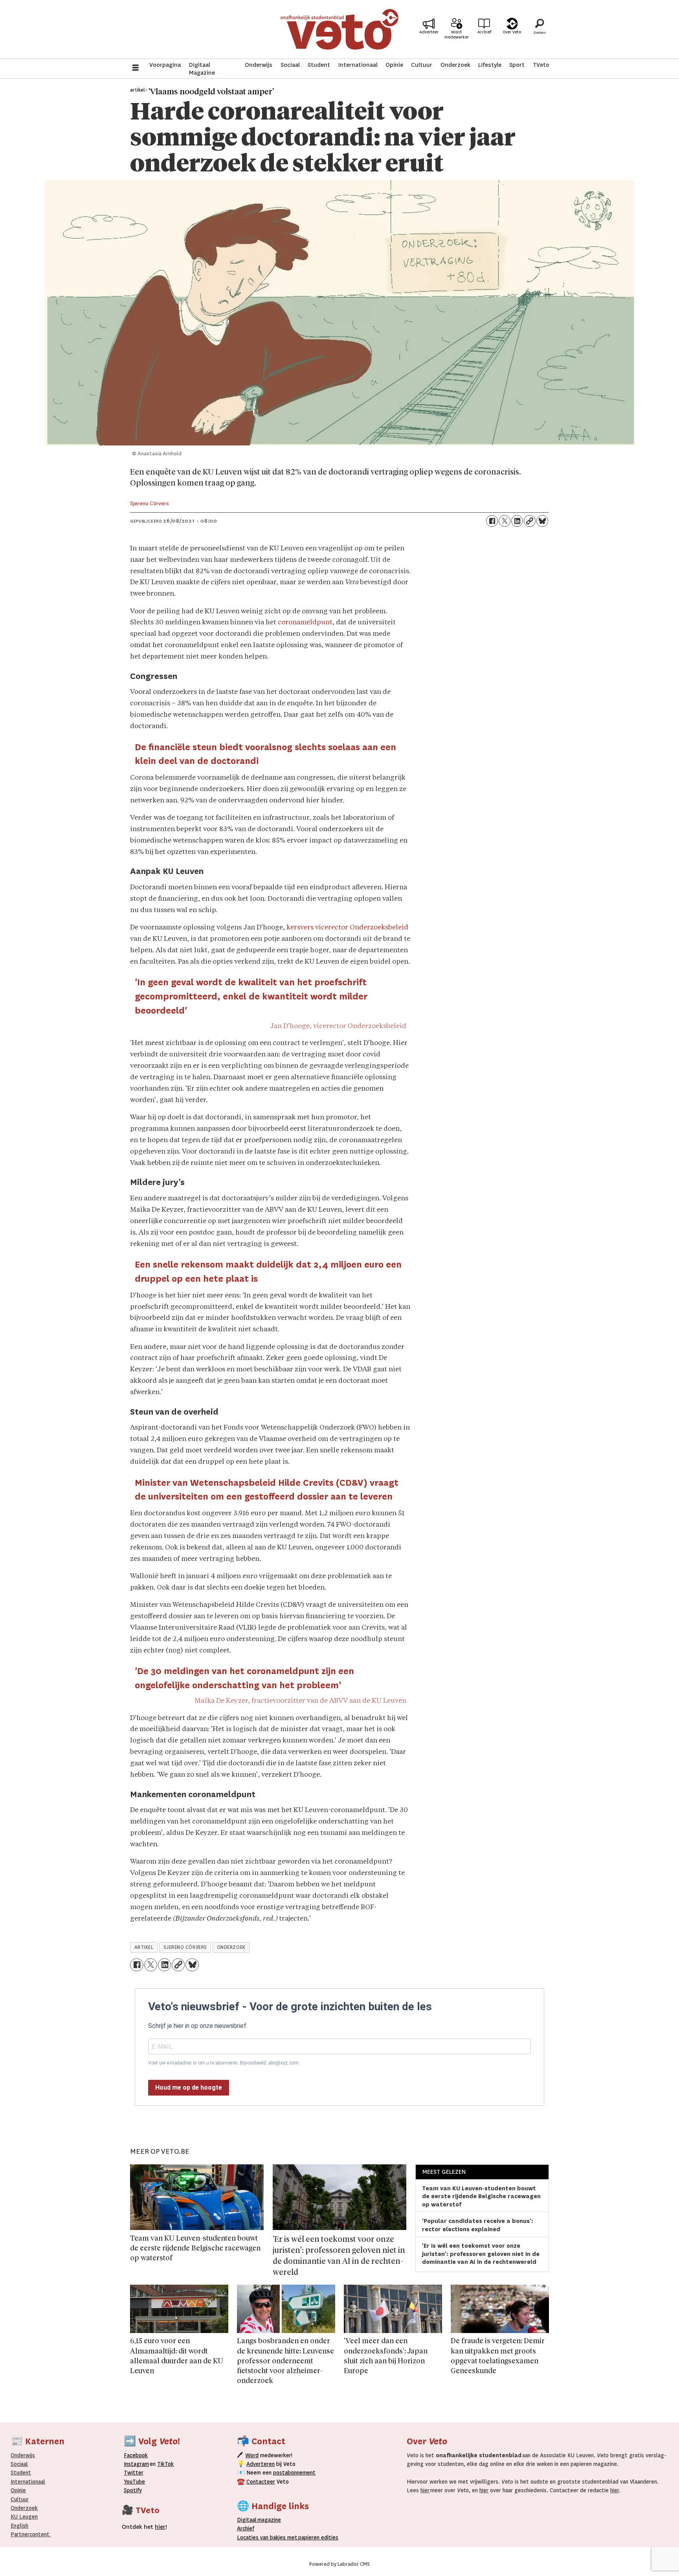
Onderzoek (455, 65)
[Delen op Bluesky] (542, 521)
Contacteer (261, 2482)
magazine (261, 2520)
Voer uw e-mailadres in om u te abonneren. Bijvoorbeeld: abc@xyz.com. (224, 2063)
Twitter (134, 2473)
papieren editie (317, 2537)
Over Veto (512, 32)
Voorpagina (165, 65)
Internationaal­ (28, 2482)
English (19, 2526)
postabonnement (294, 2473)
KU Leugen (24, 2517)
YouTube (134, 2482)
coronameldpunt (305, 623)
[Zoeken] (540, 29)
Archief (484, 32)
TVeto (541, 65)
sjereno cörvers (185, 1947)
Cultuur (422, 65)
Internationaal (358, 65)
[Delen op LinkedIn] (517, 521)
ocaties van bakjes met (269, 2537)
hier (425, 2490)
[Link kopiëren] (530, 521)
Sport (517, 65)
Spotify (133, 2490)
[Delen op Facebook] (492, 521)
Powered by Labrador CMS (339, 2564)
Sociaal (290, 65)
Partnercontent (30, 2534)
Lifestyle (490, 65)
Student (319, 65)
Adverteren (261, 2464)
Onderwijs (259, 65)
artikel (144, 1947)
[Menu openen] (136, 69)
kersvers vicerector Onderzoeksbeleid (347, 928)
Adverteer (429, 32)
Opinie (394, 65)
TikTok (165, 2464)
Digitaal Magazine (202, 69)
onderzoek (231, 1947)
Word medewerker (457, 35)
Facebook (136, 2455)
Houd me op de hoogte (189, 2087)
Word (252, 2455)
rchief (246, 2528)
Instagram (136, 2464)
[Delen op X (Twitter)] (505, 521)
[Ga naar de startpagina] (339, 29)
